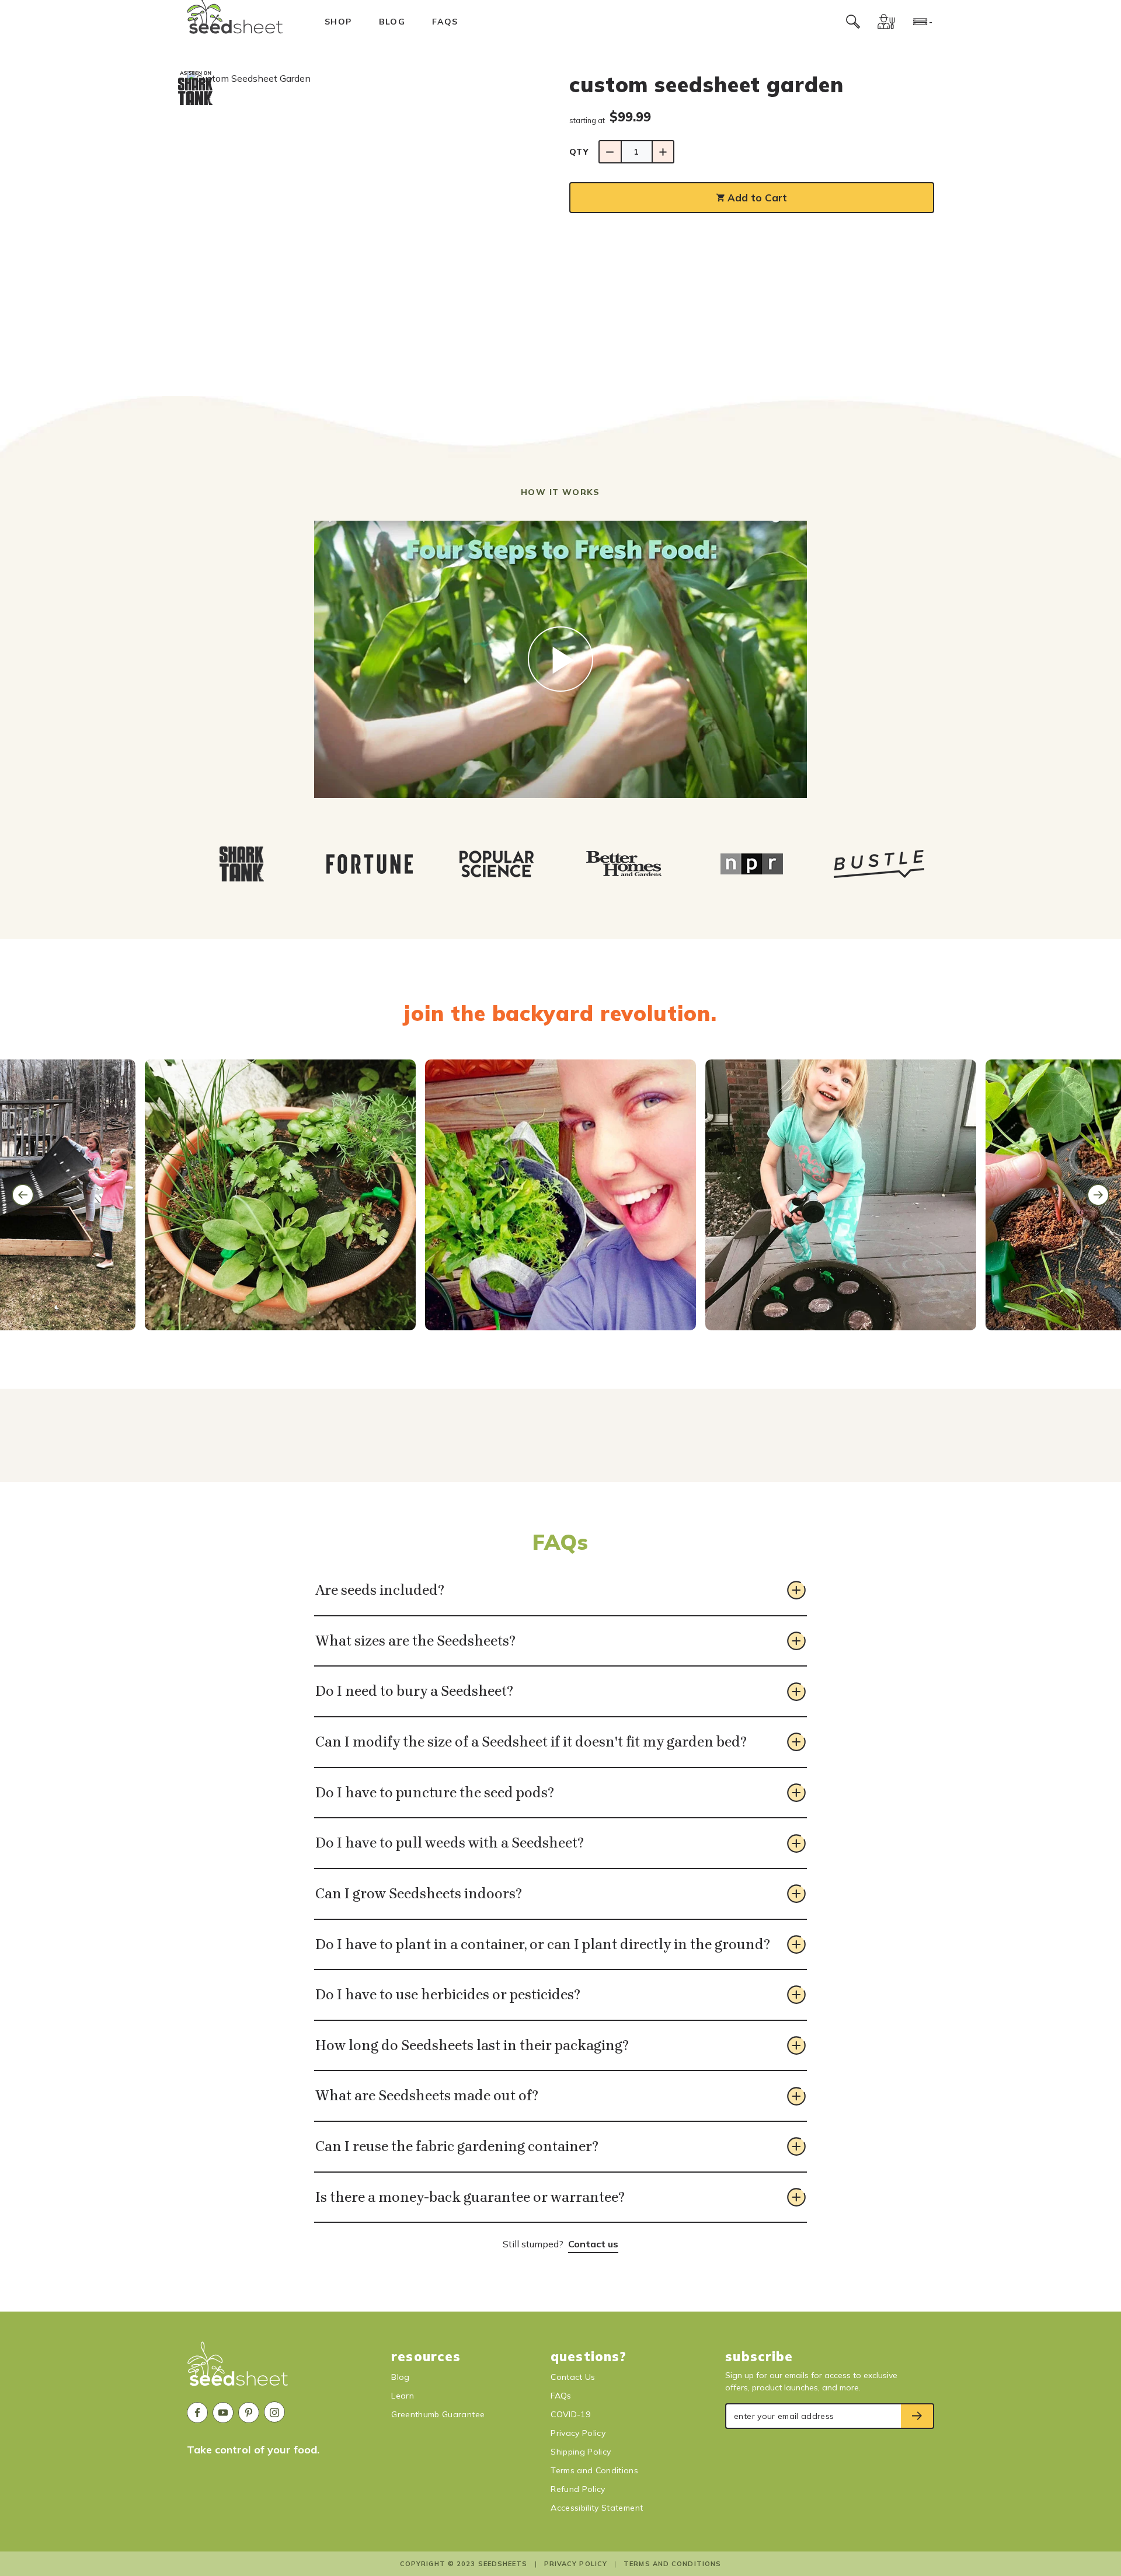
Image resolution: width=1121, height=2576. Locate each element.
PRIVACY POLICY (576, 2564)
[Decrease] (610, 152)
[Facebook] (197, 2413)
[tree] (560, 864)
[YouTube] (223, 2413)
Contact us (593, 2244)
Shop (338, 22)
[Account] (886, 22)
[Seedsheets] (238, 2369)
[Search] (853, 22)
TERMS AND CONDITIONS (672, 2564)
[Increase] (663, 152)
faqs (445, 22)
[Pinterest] (249, 2413)
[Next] (1098, 1195)
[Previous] (23, 1195)
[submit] (918, 2416)
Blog (392, 22)
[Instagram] (274, 2412)
